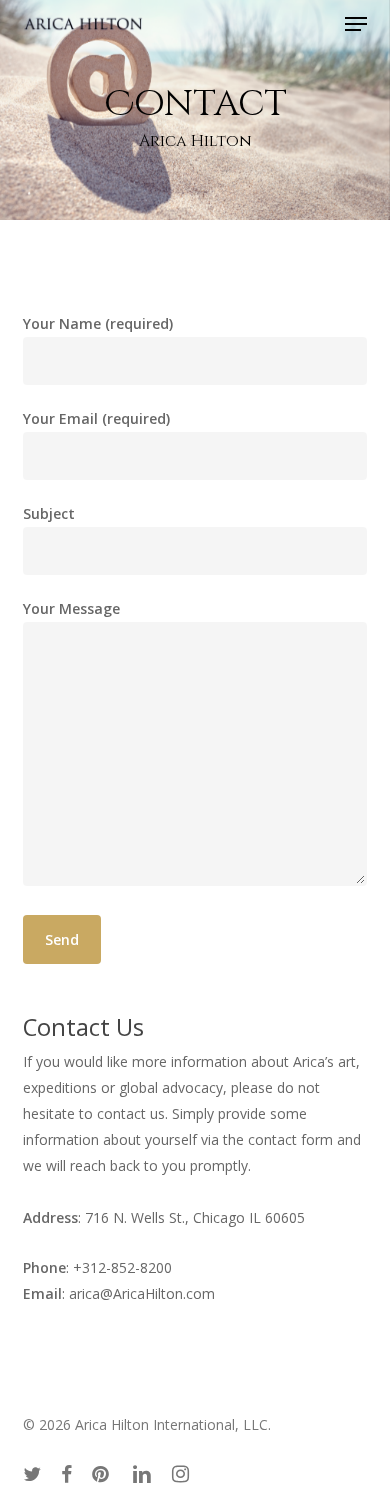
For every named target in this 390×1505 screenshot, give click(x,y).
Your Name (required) (98, 323)
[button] (356, 24)
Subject (49, 513)
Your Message (71, 608)
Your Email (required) (96, 418)
